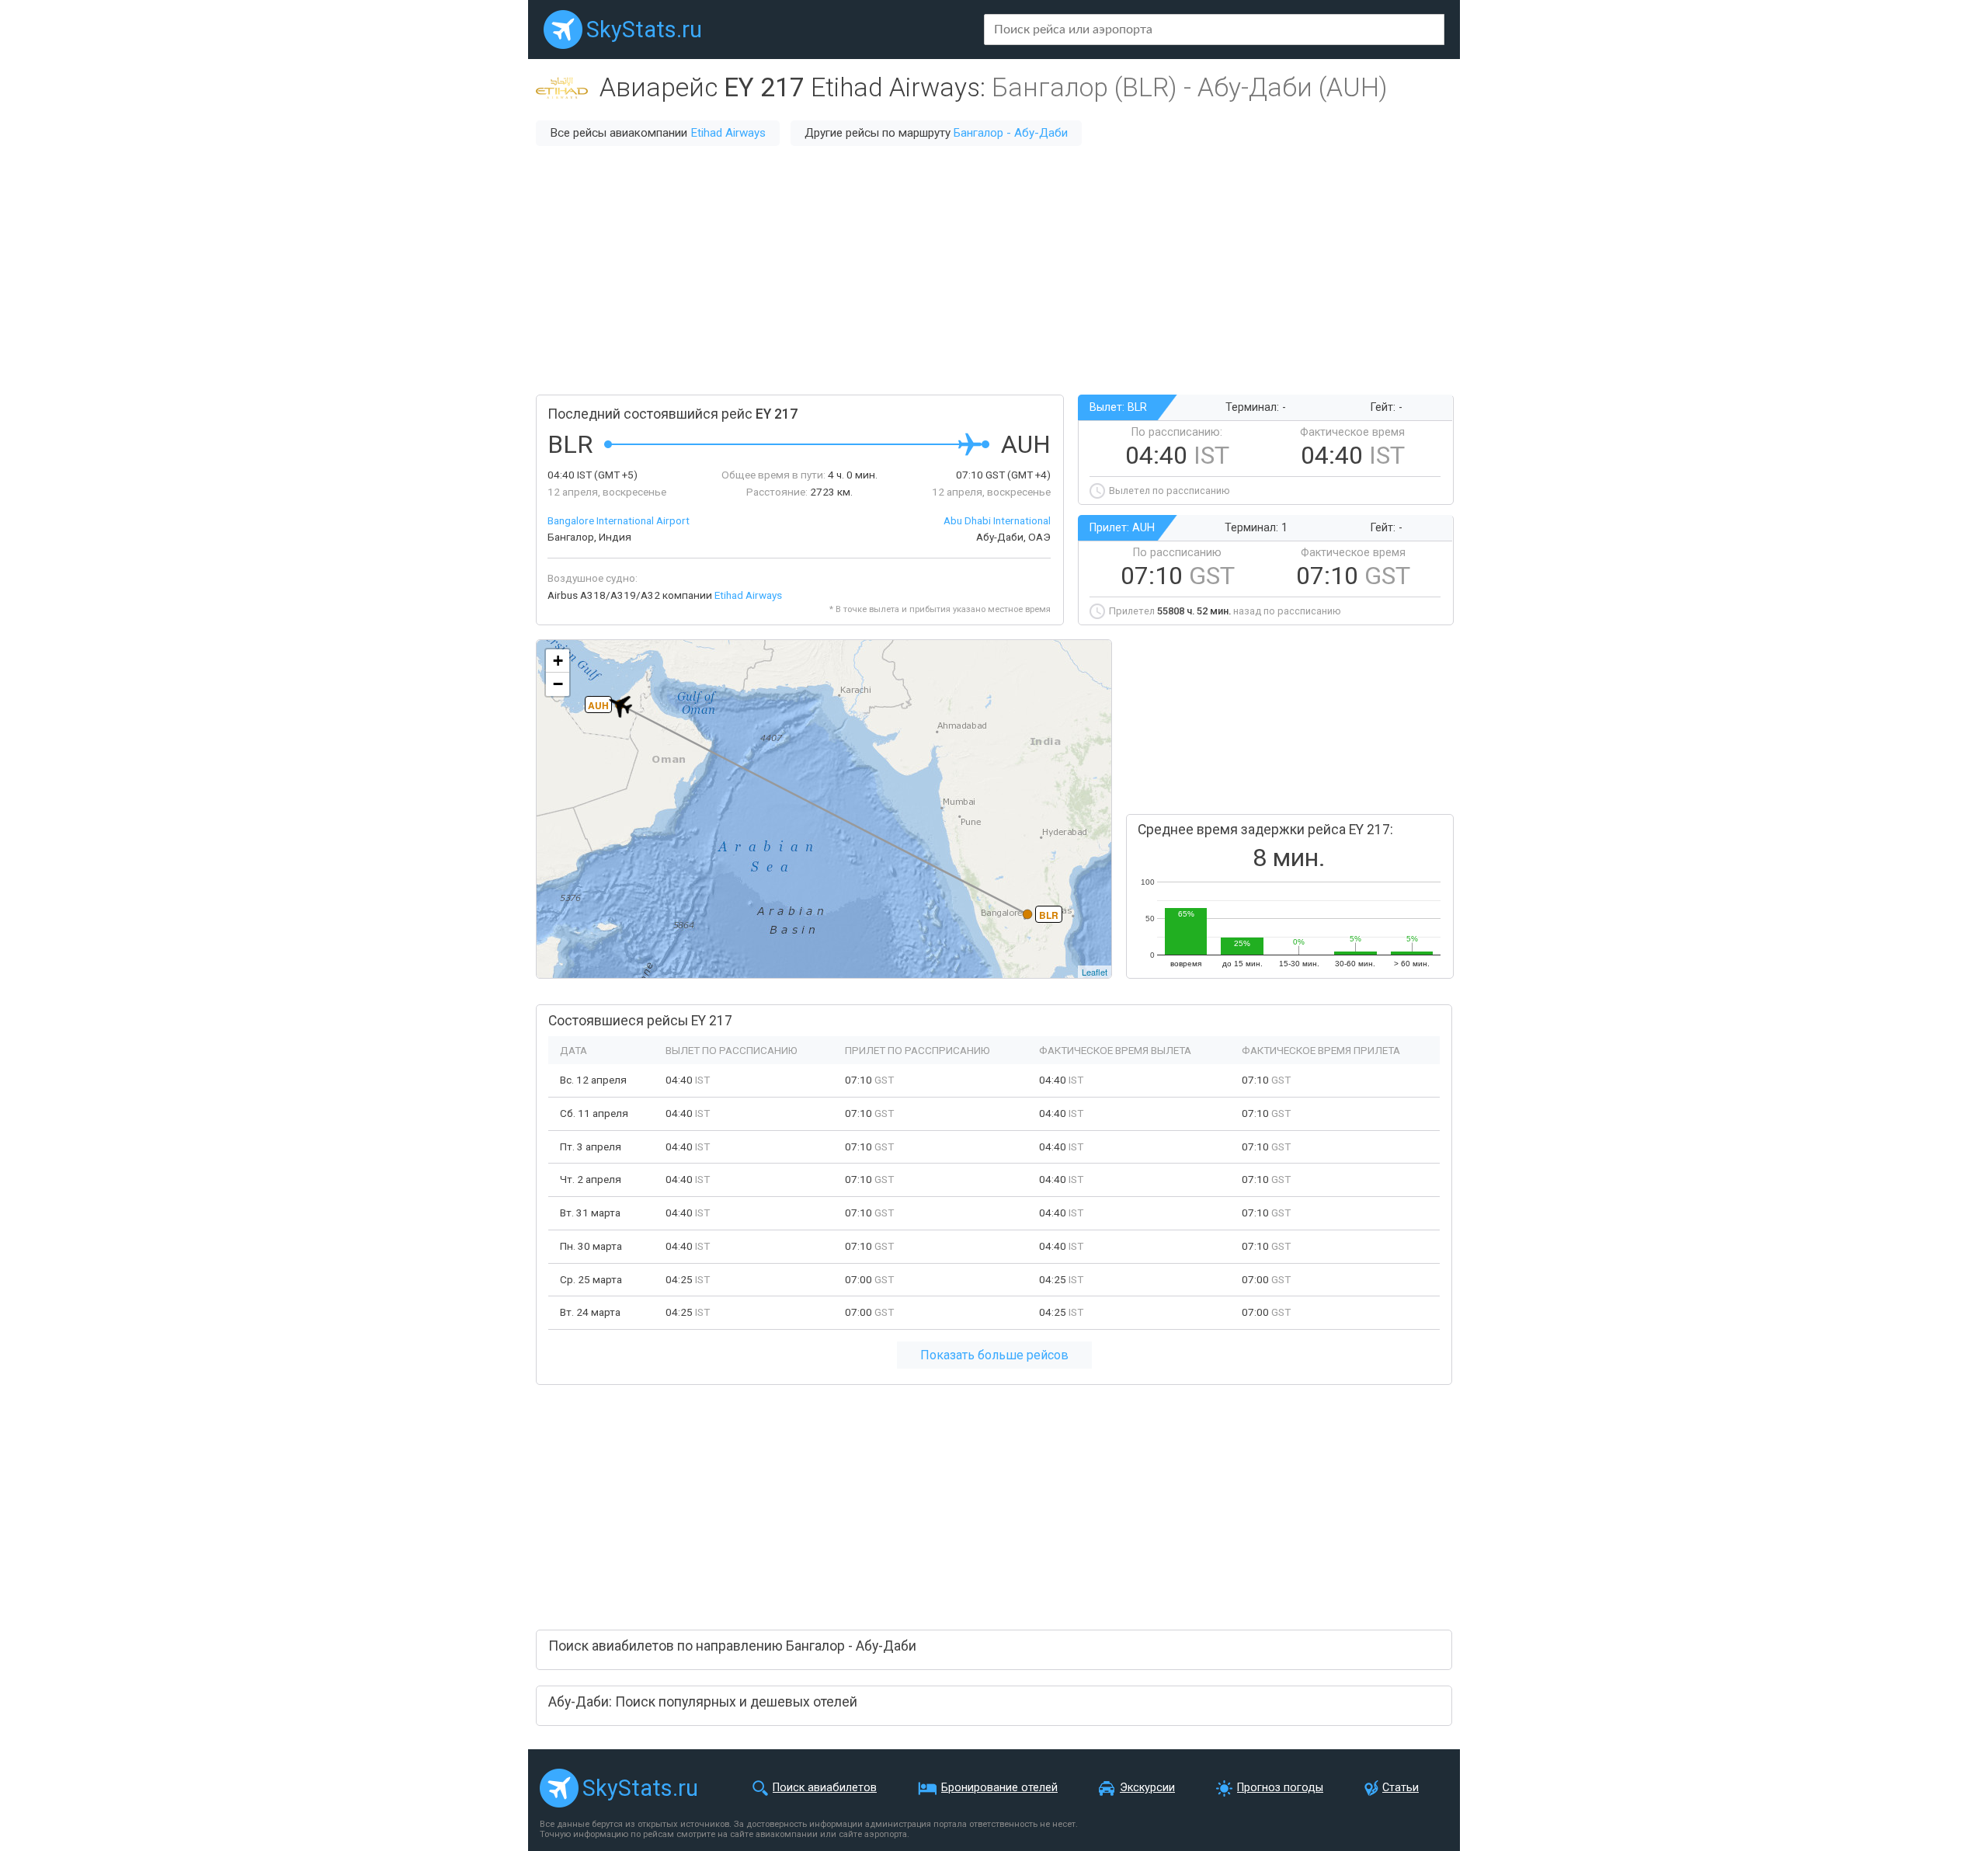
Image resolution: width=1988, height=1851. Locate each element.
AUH (598, 705)
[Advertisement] (994, 270)
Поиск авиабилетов (825, 1788)
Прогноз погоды (1280, 1788)
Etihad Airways (728, 133)
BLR (1049, 915)
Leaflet (1095, 972)
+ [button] (558, 661)
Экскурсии (1147, 1788)
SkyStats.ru (644, 30)
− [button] (558, 684)
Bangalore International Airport (619, 520)
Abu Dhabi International (997, 520)
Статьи (1401, 1788)
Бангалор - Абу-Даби (1011, 133)
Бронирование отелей (999, 1788)
